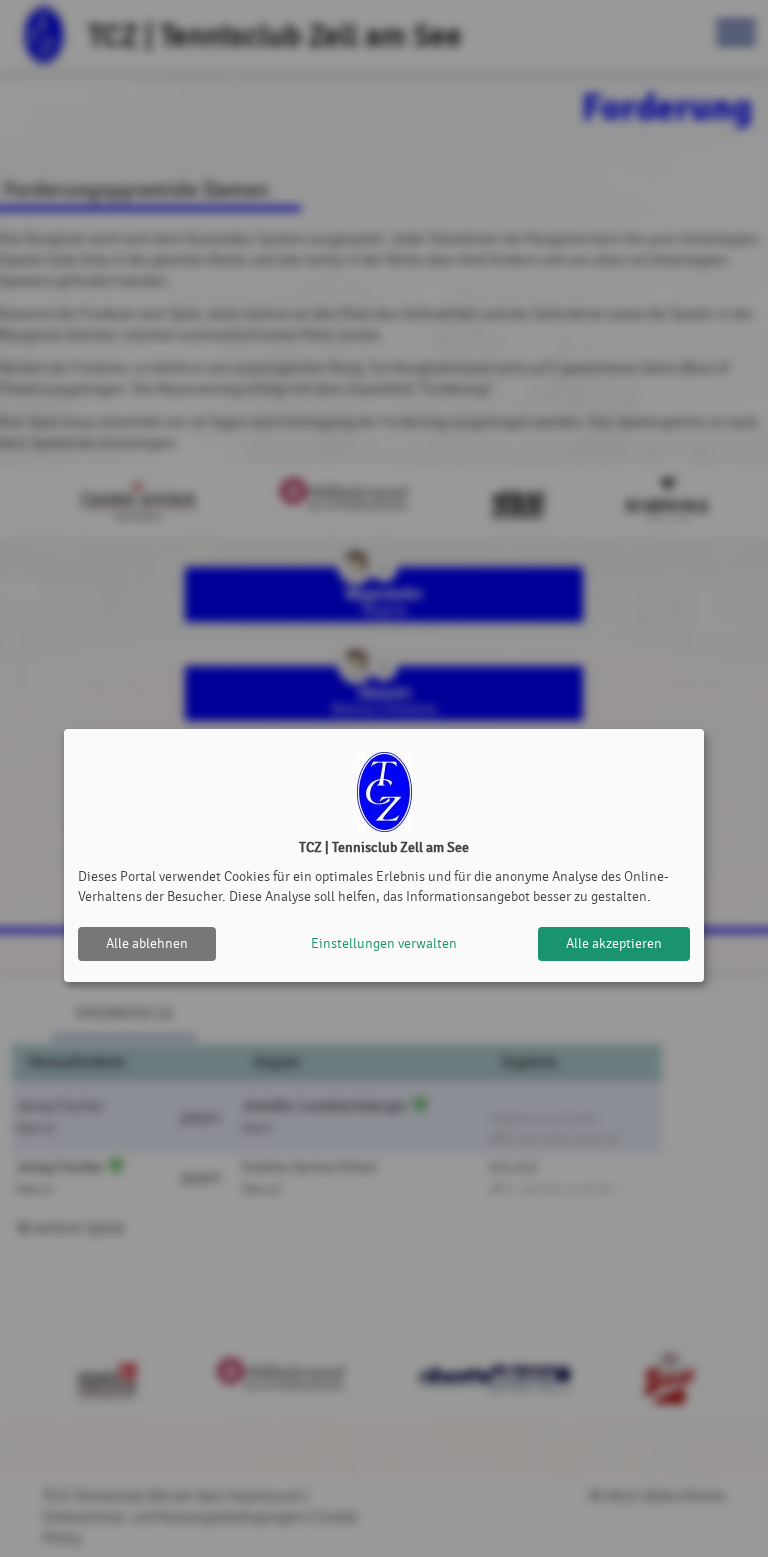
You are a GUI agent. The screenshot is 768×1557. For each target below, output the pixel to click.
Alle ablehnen (147, 943)
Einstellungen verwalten (384, 943)
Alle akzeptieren (614, 943)
